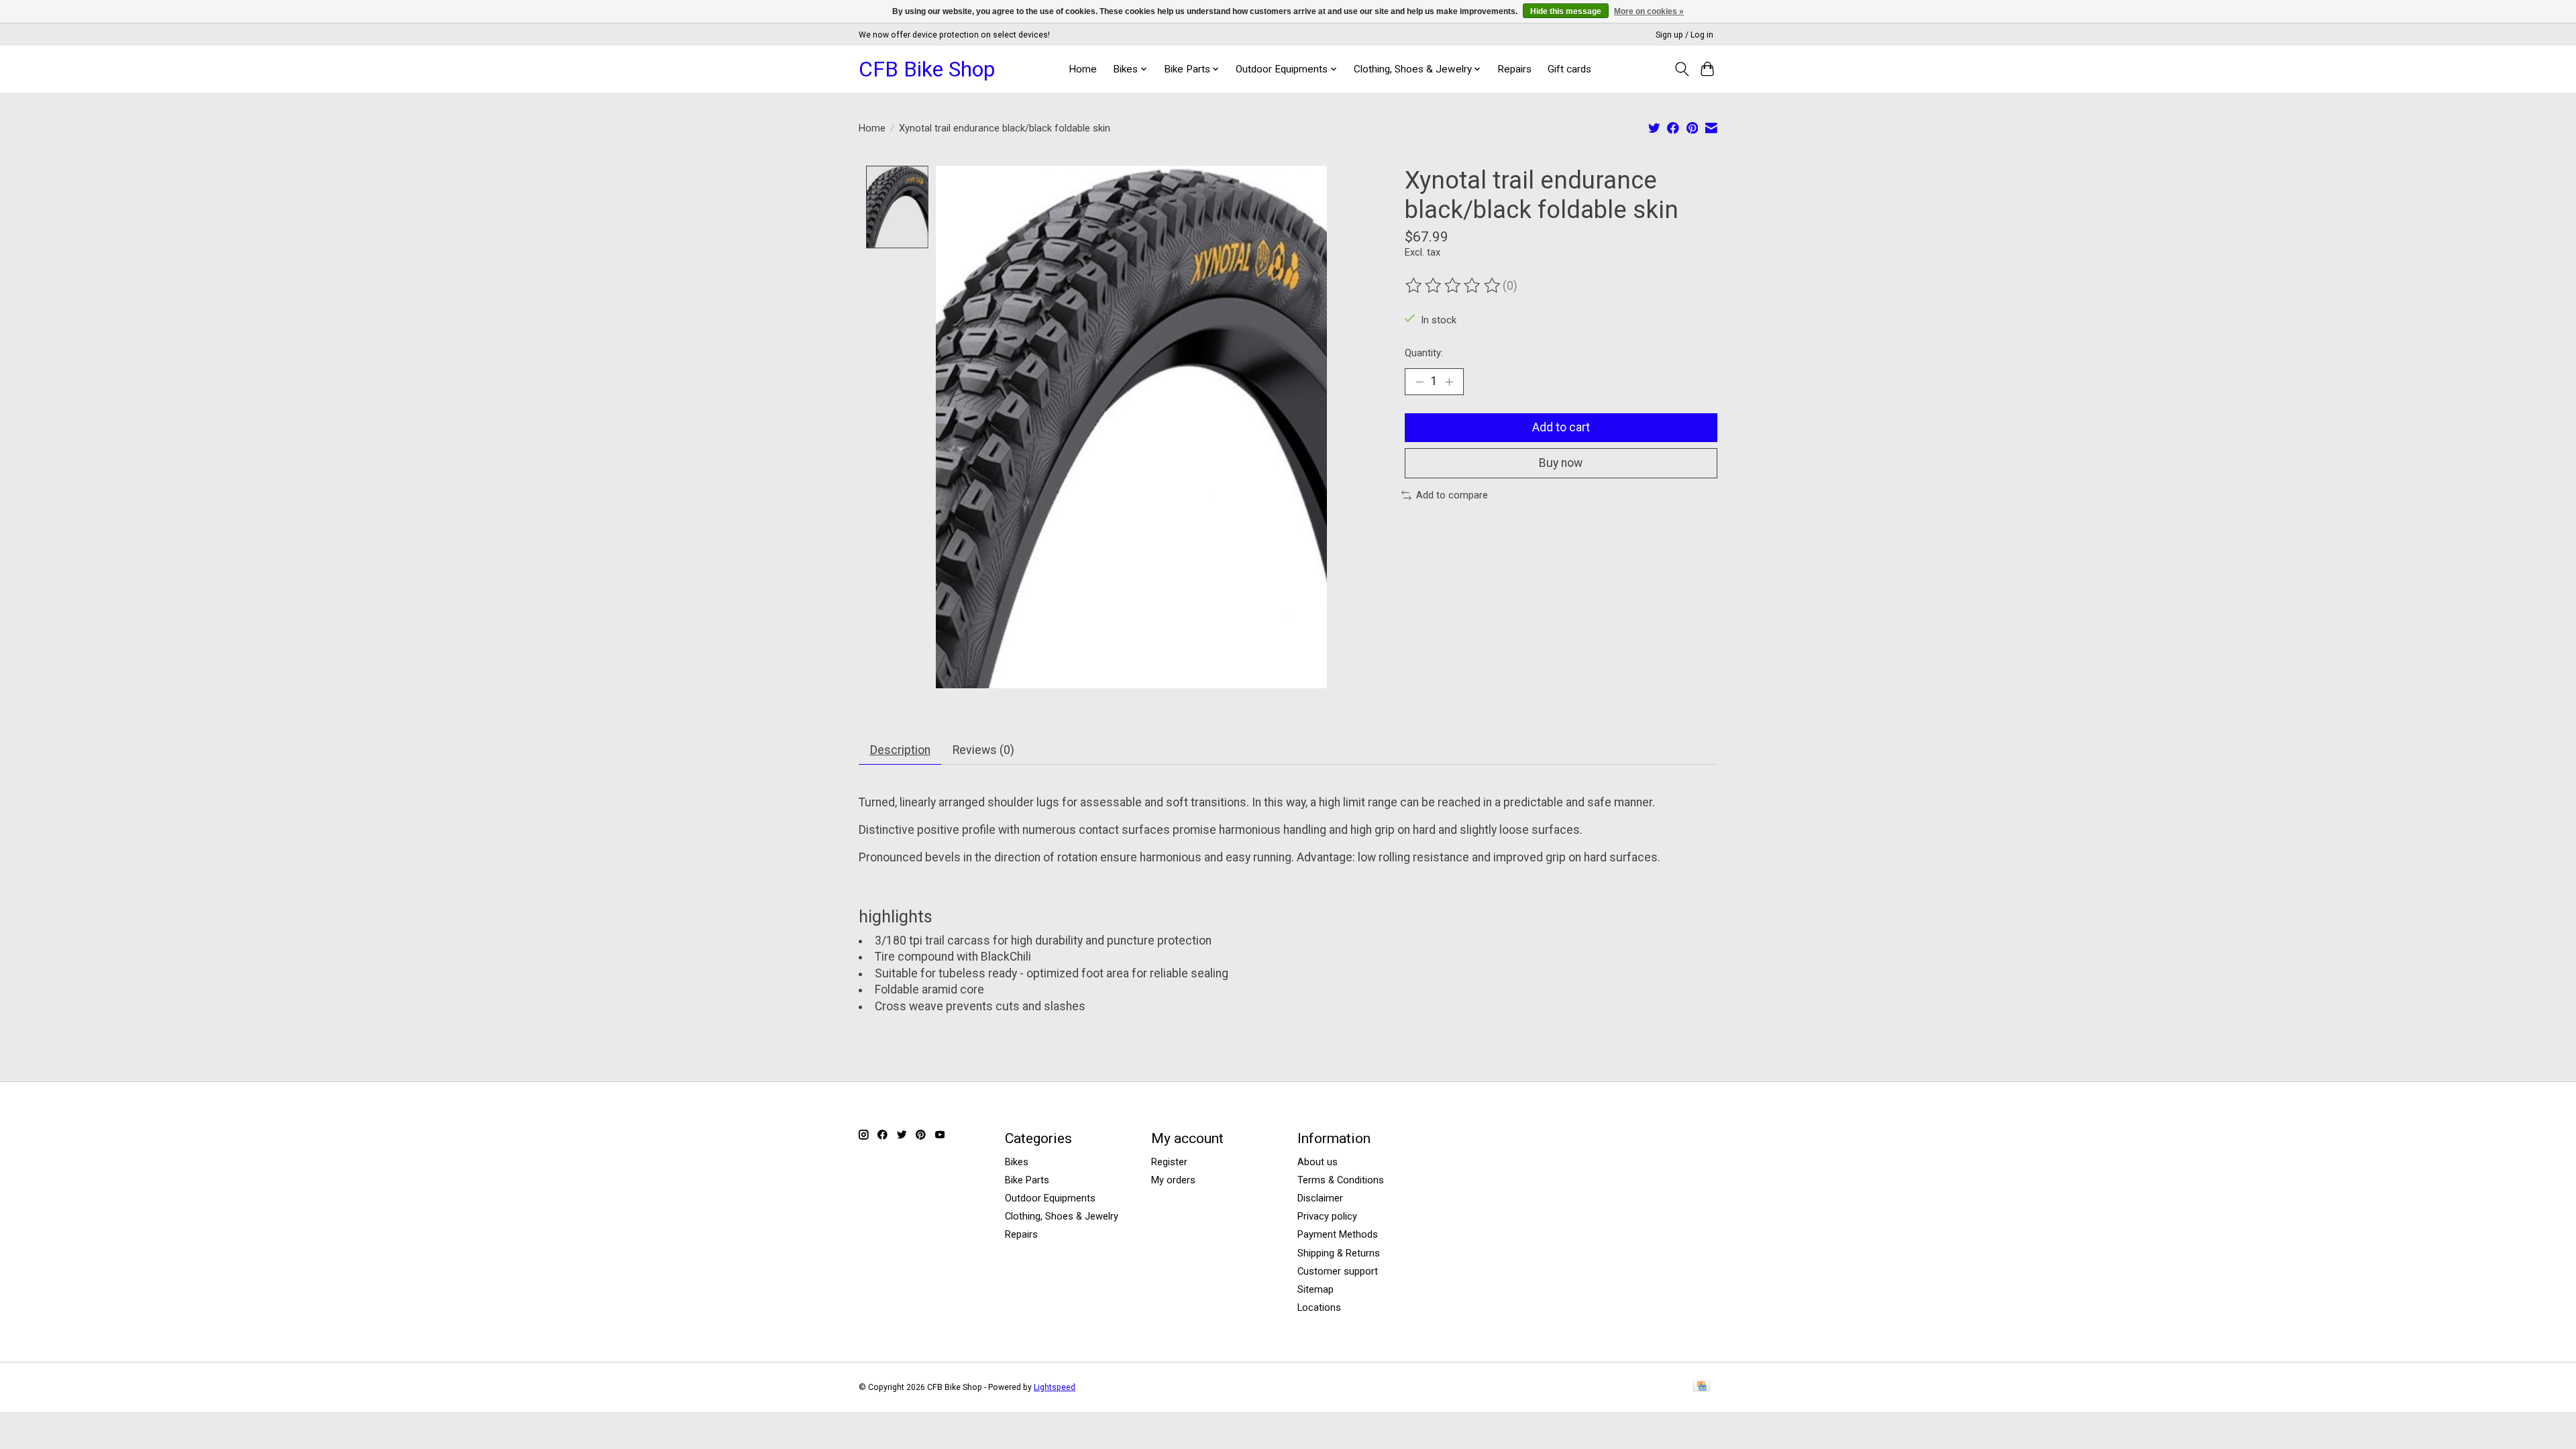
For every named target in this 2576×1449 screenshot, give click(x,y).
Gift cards (1569, 69)
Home (1083, 69)
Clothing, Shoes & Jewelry (1062, 1216)
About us (1318, 1162)
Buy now (1561, 463)
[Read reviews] (1454, 286)
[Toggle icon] (1681, 69)
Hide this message (1566, 11)
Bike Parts (1027, 1180)
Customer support (1338, 1271)
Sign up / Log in (1684, 35)
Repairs (1514, 69)
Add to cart (1561, 427)
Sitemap (1316, 1289)
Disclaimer (1320, 1198)
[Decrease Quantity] (1419, 382)
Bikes (1017, 1162)
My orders (1173, 1180)
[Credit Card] (1702, 1387)
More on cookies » (1649, 11)
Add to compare (1452, 495)
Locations (1319, 1307)
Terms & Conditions (1341, 1180)
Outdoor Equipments (1050, 1198)
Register (1169, 1162)
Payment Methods (1338, 1234)
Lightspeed (1055, 1387)
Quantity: (1424, 353)
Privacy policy (1327, 1216)
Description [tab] (900, 750)
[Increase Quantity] (1449, 382)
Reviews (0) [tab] (983, 750)
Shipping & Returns (1339, 1253)
